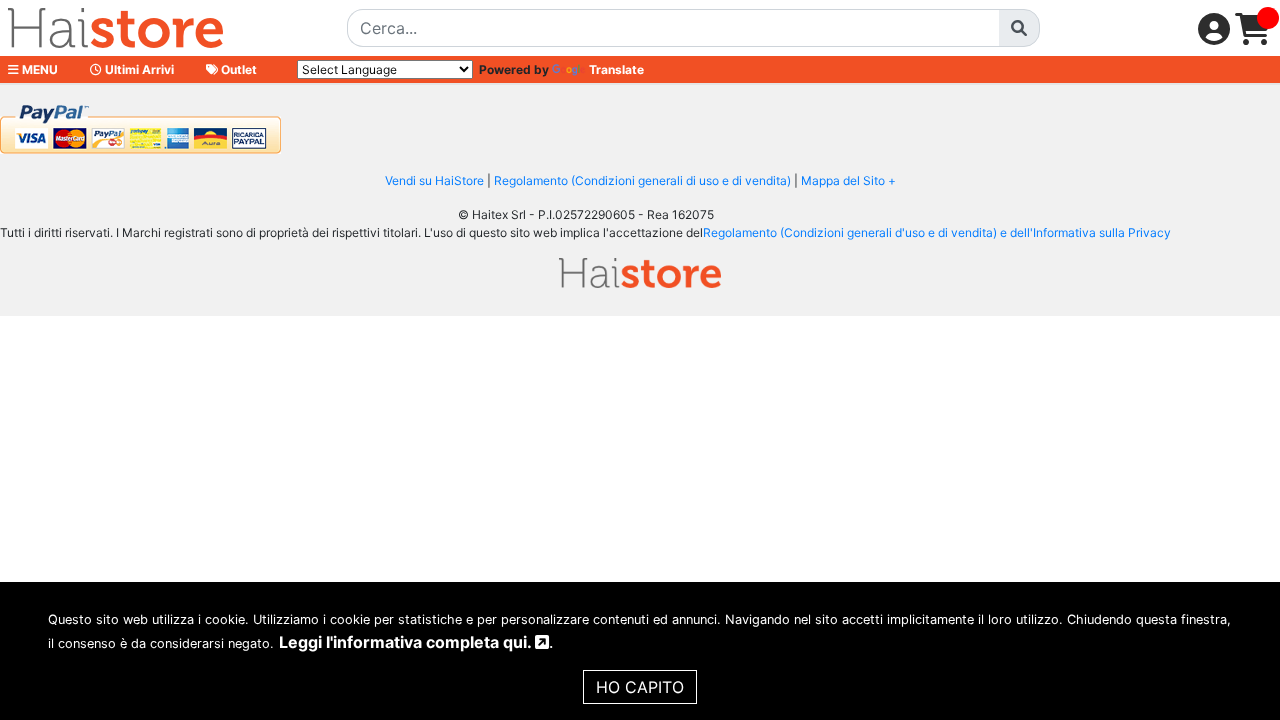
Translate (616, 69)
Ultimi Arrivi (138, 69)
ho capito (640, 687)
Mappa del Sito (843, 180)
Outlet (237, 69)
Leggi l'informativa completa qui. (407, 642)
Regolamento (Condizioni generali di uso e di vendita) (642, 180)
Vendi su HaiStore (434, 180)
